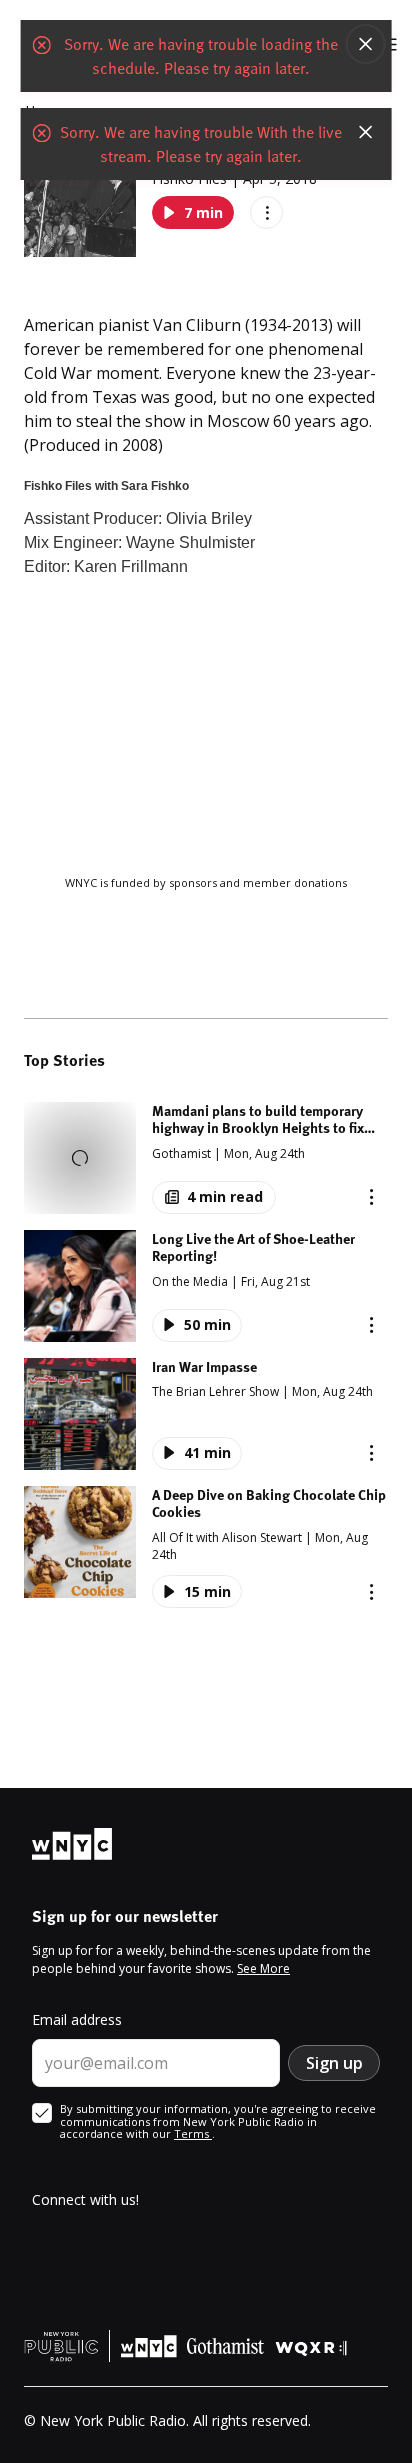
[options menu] (266, 212)
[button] (206, 1158)
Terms (193, 2133)
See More (263, 1968)
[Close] (365, 44)
